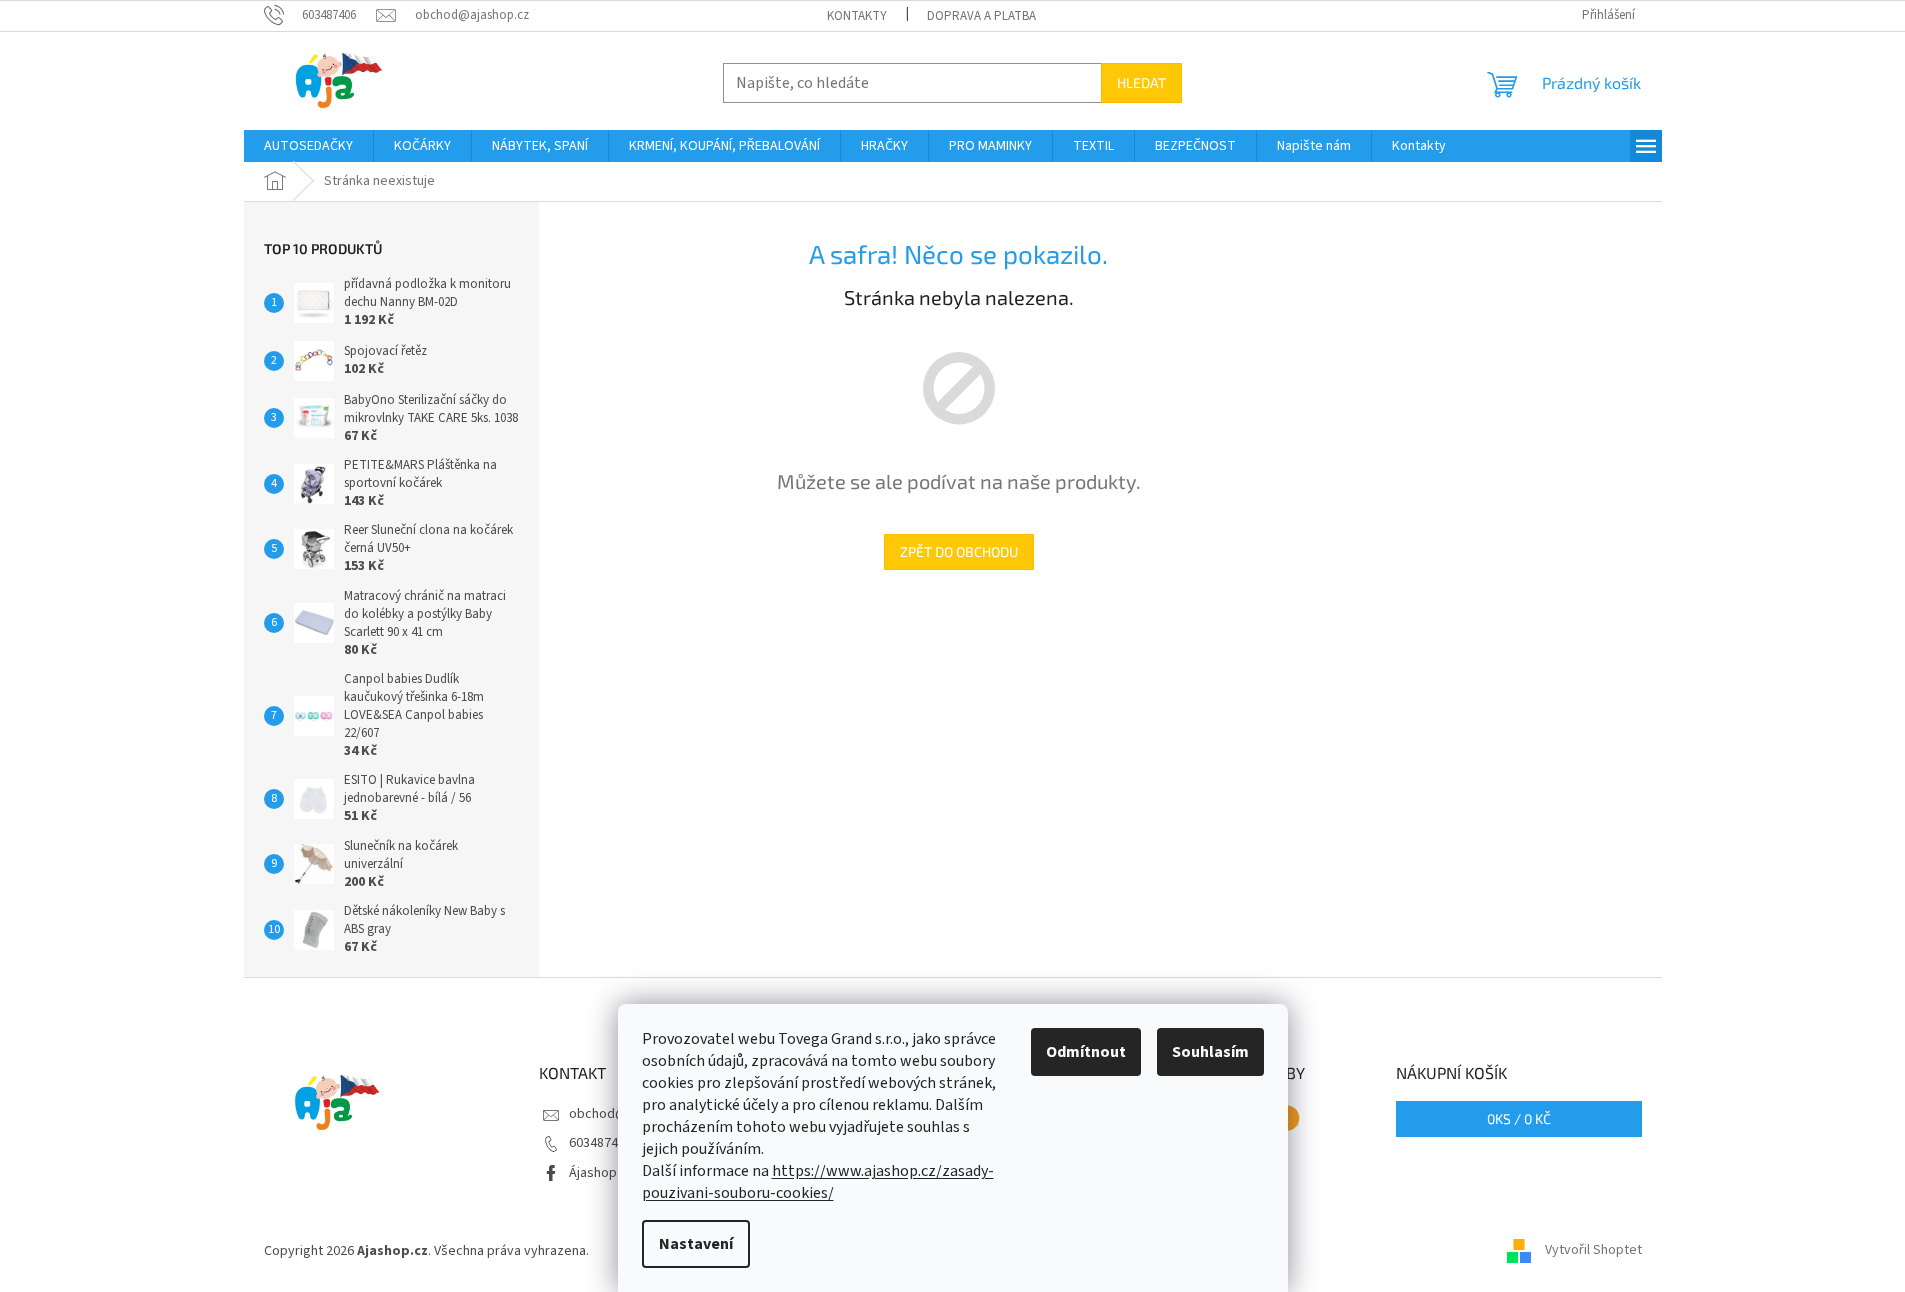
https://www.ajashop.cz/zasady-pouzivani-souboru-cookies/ (818, 1182)
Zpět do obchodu (959, 551)
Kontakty (857, 16)
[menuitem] (308, 146)
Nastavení (696, 1244)
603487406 (600, 1143)
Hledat (1141, 82)
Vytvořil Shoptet (1593, 1251)
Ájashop (593, 1173)
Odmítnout (1086, 1052)
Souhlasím (1210, 1052)
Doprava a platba (981, 16)
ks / (1519, 1118)
